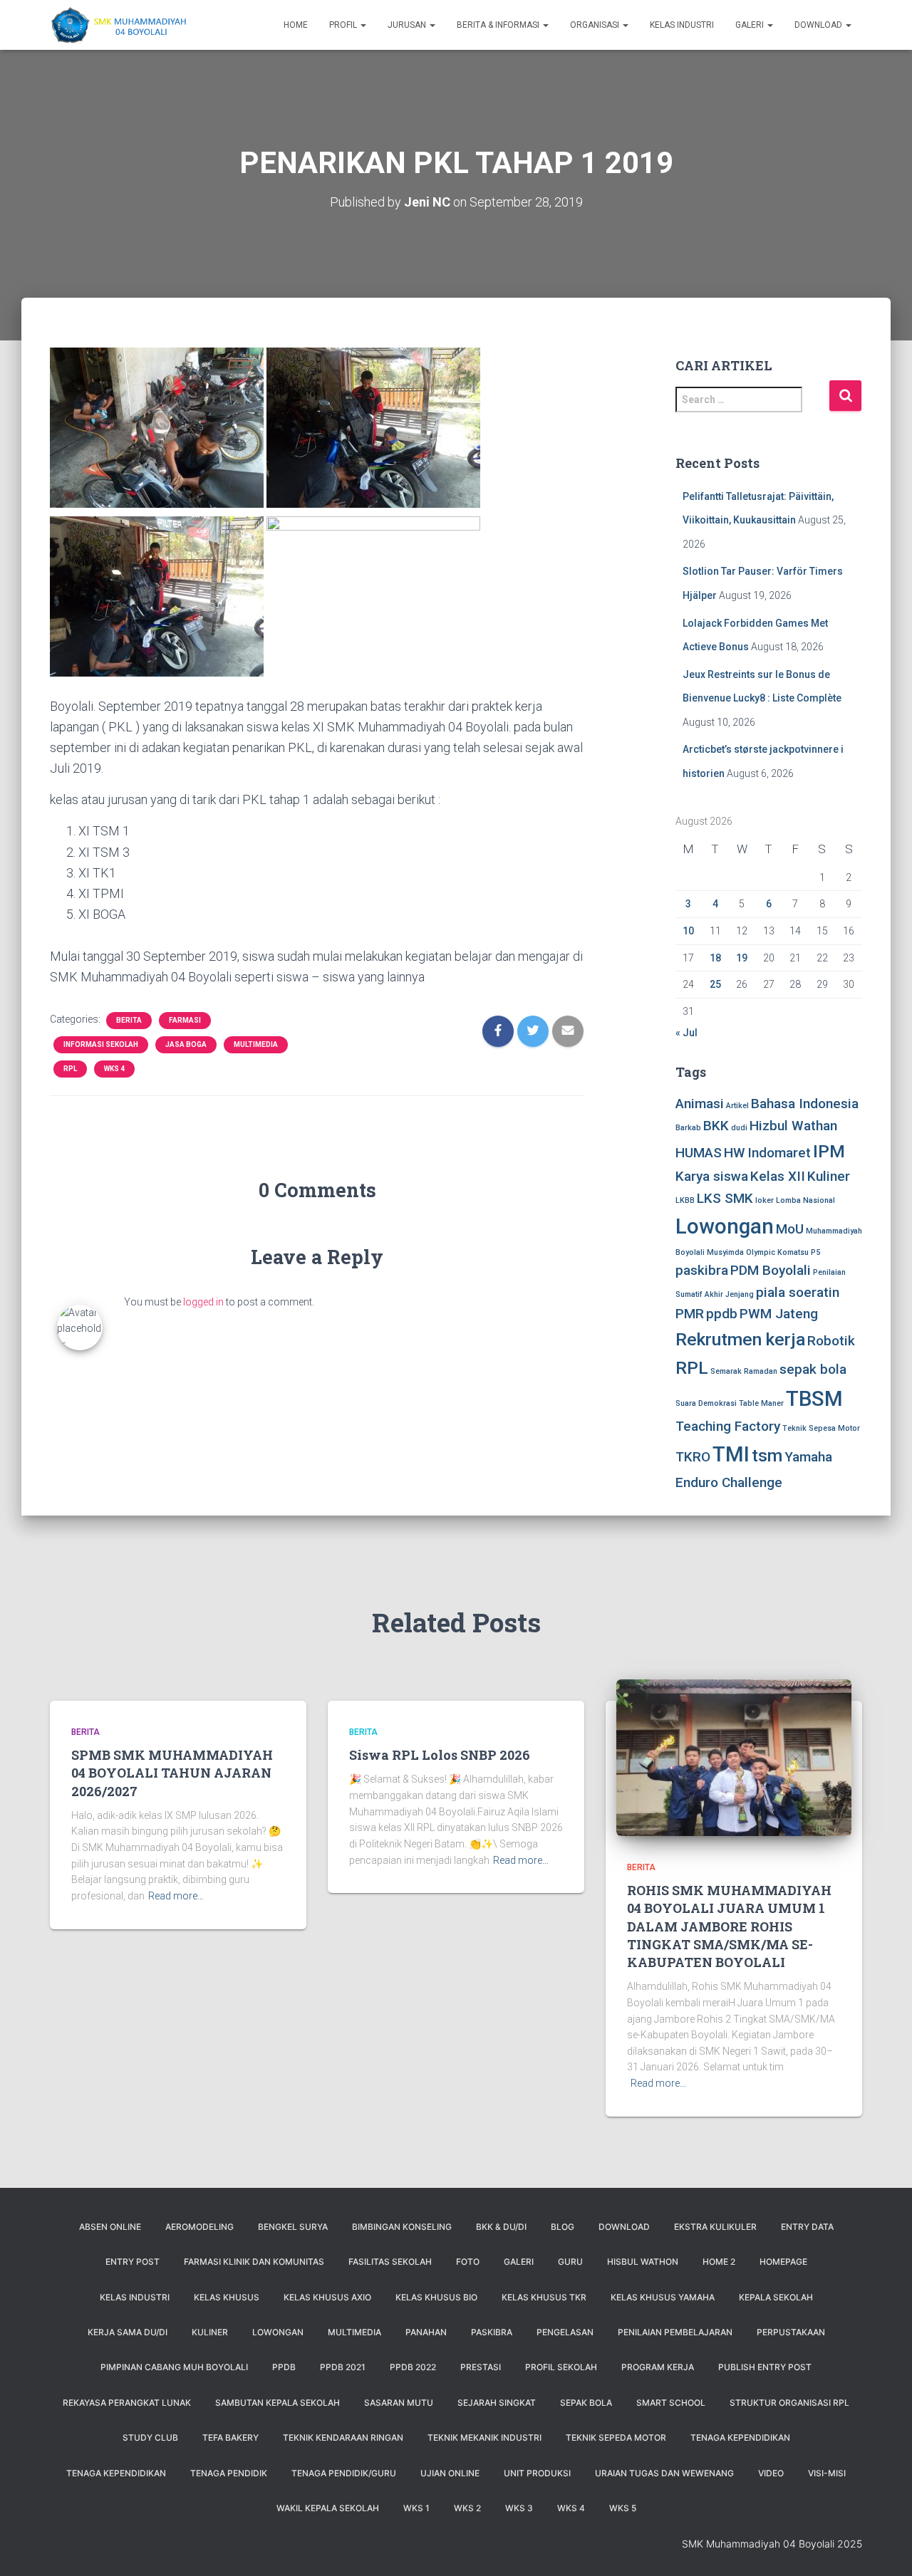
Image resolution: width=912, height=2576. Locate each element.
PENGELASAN (565, 2332)
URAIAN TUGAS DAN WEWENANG (664, 2473)
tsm (767, 1455)
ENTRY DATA (807, 2227)
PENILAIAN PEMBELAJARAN (675, 2332)
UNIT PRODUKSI (537, 2473)
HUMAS (699, 1153)
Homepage (783, 2262)
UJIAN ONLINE (450, 2473)
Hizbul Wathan (793, 1126)
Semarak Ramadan (744, 1371)
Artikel (737, 1106)
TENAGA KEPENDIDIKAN (740, 2437)
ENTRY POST (133, 2262)
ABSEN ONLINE (110, 2227)
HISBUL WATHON (643, 2262)
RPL (70, 1069)
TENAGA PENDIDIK (229, 2473)
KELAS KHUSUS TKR (544, 2297)
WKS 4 (114, 1069)
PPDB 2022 (413, 2367)
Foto (468, 2262)
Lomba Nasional (805, 1200)
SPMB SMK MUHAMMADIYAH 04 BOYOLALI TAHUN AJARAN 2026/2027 (172, 1773)
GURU (570, 2262)
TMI (731, 1454)
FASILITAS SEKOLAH (390, 2262)
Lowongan (725, 1226)
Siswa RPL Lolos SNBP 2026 (440, 1755)
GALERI (519, 2262)
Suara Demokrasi (706, 1403)
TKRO (693, 1457)
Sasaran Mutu (399, 2403)
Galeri (751, 25)
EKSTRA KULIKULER (715, 2227)
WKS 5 (623, 2508)
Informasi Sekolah (101, 1044)
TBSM (814, 1399)
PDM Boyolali (771, 1270)
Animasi (700, 1104)
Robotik (831, 1341)
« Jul (686, 1033)
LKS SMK (725, 1198)
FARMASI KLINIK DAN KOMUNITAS (254, 2262)
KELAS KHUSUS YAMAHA (663, 2297)
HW (735, 1153)
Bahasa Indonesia (805, 1104)
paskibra (702, 1270)
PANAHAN (426, 2332)
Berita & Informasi (499, 25)
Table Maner (761, 1403)
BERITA (129, 1020)
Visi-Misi (827, 2473)
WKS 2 (467, 2508)
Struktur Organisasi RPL (789, 2403)
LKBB (685, 1200)
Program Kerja (658, 2367)
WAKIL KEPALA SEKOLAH (328, 2508)
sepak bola (813, 1369)
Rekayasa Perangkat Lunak (127, 2403)
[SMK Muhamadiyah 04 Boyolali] (118, 25)
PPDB (284, 2367)
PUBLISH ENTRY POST (765, 2367)
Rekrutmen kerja (740, 1339)
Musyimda (725, 1252)
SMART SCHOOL (671, 2403)
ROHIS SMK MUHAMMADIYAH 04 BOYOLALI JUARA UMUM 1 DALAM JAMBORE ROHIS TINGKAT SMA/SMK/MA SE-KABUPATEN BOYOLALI (729, 1926)
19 (742, 958)
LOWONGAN (278, 2332)
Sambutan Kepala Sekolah (278, 2403)
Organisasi (596, 25)
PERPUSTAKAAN (791, 2332)
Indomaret (779, 1153)
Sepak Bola (586, 2403)
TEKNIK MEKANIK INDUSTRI (484, 2437)
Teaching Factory (728, 1426)
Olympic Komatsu (777, 1252)
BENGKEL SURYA (293, 2227)
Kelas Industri (682, 25)
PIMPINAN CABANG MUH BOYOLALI (174, 2367)
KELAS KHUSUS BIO (436, 2297)
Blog (563, 2227)
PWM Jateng (779, 1314)
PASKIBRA (492, 2332)
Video (771, 2473)
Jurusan (408, 25)
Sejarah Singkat (497, 2403)
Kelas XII (778, 1176)
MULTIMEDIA (256, 1044)
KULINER (210, 2332)
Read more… (176, 1896)
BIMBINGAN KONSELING (402, 2227)
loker (765, 1200)
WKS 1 (416, 2508)
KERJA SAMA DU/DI (128, 2332)
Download (819, 25)
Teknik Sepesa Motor (821, 1428)
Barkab (688, 1128)
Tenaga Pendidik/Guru (344, 2473)
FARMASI (185, 1020)
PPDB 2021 (343, 2367)
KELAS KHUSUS (227, 2297)
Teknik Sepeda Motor (616, 2437)
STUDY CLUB (150, 2437)
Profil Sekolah (561, 2367)
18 (715, 958)
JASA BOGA (186, 1044)
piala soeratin (798, 1292)
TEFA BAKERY (230, 2437)
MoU (790, 1229)
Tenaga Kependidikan (116, 2473)
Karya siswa (712, 1176)
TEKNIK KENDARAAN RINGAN (343, 2437)
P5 (815, 1252)
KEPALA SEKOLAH (776, 2297)
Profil (344, 25)
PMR (690, 1314)
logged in (203, 1302)
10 (688, 931)
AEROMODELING (199, 2227)
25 (715, 984)
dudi (739, 1128)
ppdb (722, 1314)
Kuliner (829, 1176)
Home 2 (719, 2262)
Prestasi (481, 2367)
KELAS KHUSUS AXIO (327, 2297)
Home (296, 25)
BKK (716, 1126)
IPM (829, 1151)
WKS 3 (519, 2508)
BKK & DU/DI (501, 2227)
